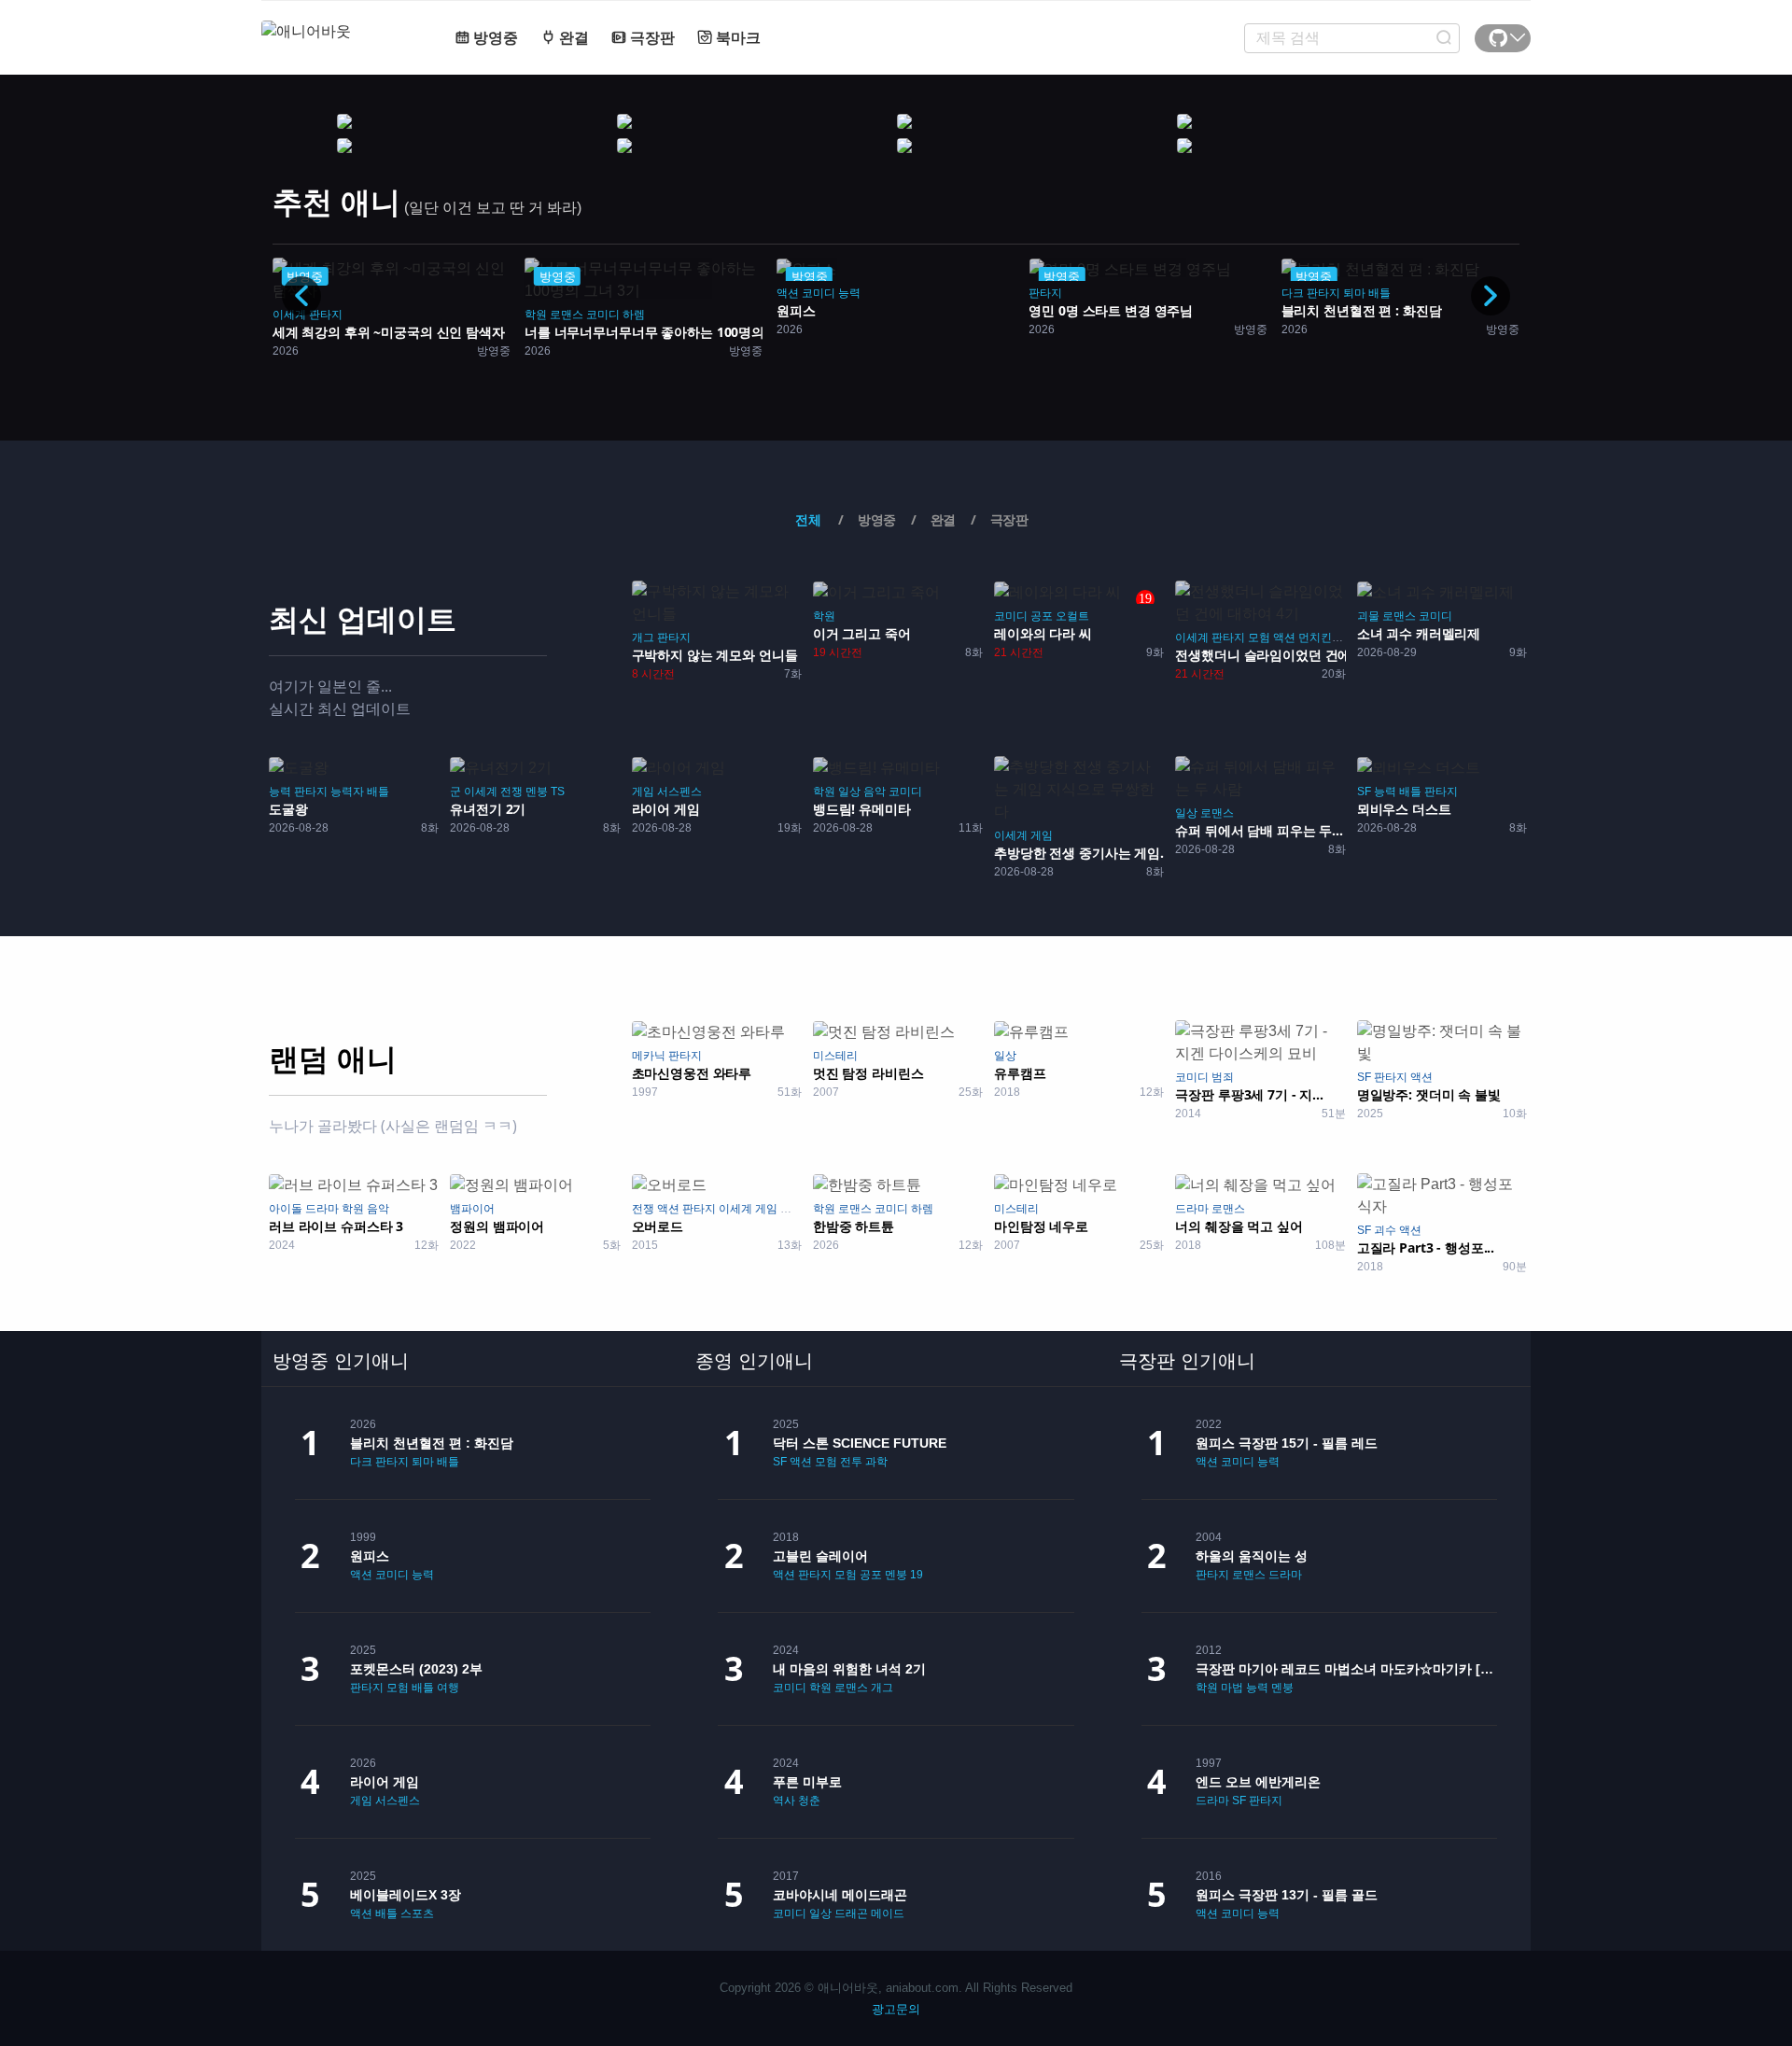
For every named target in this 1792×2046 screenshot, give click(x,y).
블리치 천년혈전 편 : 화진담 (432, 1443)
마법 (1232, 1688)
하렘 (634, 315)
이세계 (289, 315)
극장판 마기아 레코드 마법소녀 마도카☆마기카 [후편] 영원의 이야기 (1346, 1669)
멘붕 (537, 792)
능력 (849, 293)
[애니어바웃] (336, 20)
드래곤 (851, 1913)
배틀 (1379, 293)
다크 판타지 (1311, 293)
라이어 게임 (385, 1782)
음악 (875, 792)
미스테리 (835, 1056)
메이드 (888, 1913)
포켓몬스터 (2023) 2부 (416, 1669)
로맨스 (567, 315)
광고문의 (896, 2009)
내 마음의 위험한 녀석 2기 (849, 1669)
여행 (448, 1688)
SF (1364, 792)
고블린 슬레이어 (820, 1556)
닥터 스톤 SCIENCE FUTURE (860, 1443)
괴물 (1368, 616)
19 (917, 1575)
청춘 (809, 1801)
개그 (643, 638)
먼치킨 (1315, 638)
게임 (643, 792)
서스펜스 (679, 792)
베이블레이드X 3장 (406, 1895)
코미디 (603, 315)
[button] (1491, 296)
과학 (876, 1462)
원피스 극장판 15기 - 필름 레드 (1287, 1443)
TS (558, 792)
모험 (1259, 638)
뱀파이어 (472, 1209)
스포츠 (417, 1913)
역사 (784, 1801)
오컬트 (1072, 616)
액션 (788, 293)
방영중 (494, 38)
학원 (536, 315)
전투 (851, 1462)
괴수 (1385, 1230)
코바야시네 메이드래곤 (840, 1895)
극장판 (651, 38)
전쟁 (511, 792)
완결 (572, 38)
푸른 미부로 (807, 1782)
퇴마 (1354, 293)
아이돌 (286, 1209)
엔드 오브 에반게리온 (1258, 1782)
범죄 (1223, 1077)
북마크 (736, 38)
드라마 (322, 1209)
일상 (849, 792)
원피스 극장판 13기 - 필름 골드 (1287, 1895)
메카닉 (649, 1056)
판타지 (326, 315)
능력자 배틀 (360, 792)
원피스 (370, 1556)
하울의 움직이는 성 (1252, 1556)
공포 (1042, 616)
